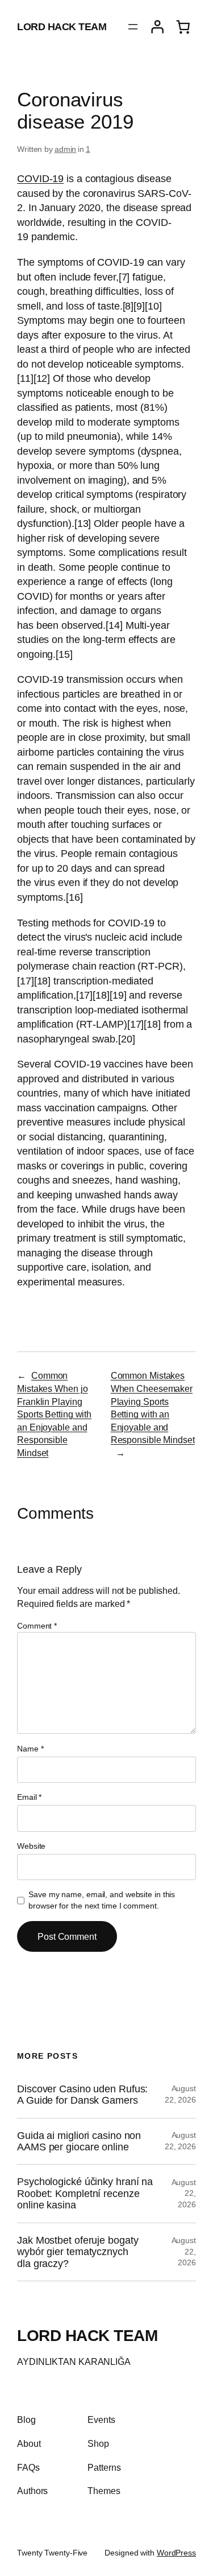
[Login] (157, 27)
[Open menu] (133, 27)
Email (29, 1797)
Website (31, 1846)
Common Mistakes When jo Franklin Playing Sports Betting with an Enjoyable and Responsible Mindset (54, 1414)
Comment (37, 1626)
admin (66, 149)
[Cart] (183, 27)
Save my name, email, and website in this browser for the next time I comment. (102, 1900)
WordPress (176, 2553)
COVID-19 (40, 179)
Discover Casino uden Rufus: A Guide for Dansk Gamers (82, 2095)
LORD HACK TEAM (62, 27)
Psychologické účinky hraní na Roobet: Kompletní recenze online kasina (85, 2193)
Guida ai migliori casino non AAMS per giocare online (79, 2141)
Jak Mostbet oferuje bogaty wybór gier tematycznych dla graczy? (78, 2252)
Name (30, 1749)
